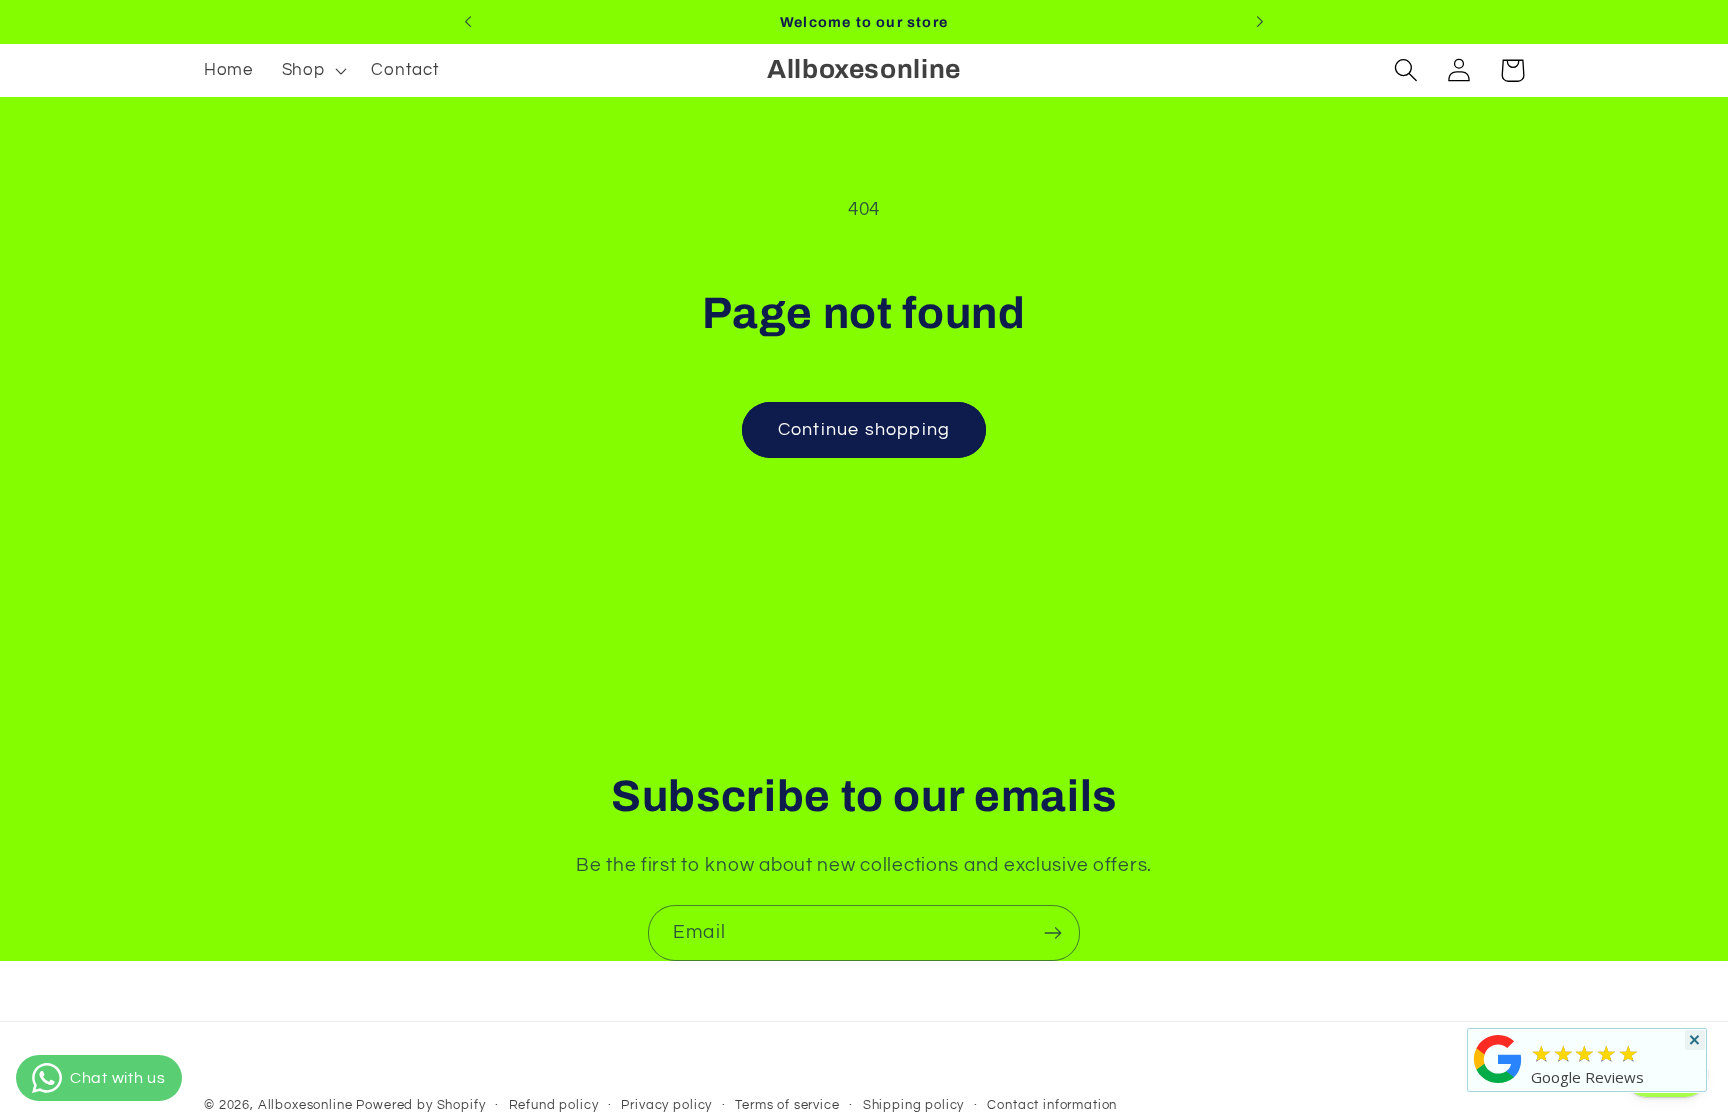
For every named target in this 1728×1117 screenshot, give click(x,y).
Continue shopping (864, 429)
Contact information (1052, 1105)
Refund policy (554, 1105)
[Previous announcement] (468, 22)
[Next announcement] (1260, 22)
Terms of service (787, 1105)
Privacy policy (666, 1105)
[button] (312, 71)
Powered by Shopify (420, 1105)
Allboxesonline (305, 1105)
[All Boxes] (1498, 1081)
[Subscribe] (1052, 933)
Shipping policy (914, 1105)
